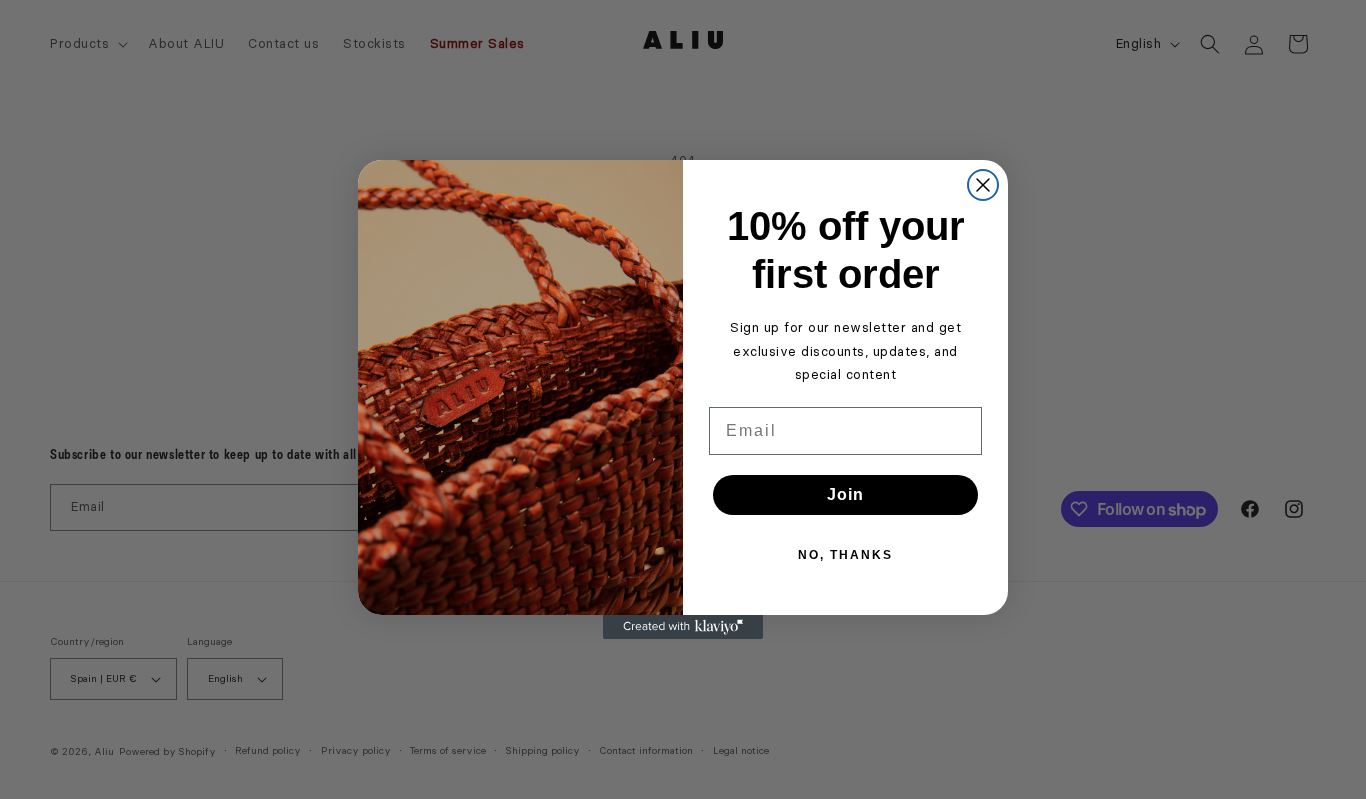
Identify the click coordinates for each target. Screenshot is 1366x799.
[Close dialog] (983, 185)
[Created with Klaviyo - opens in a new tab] (683, 627)
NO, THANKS (845, 555)
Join (845, 494)
